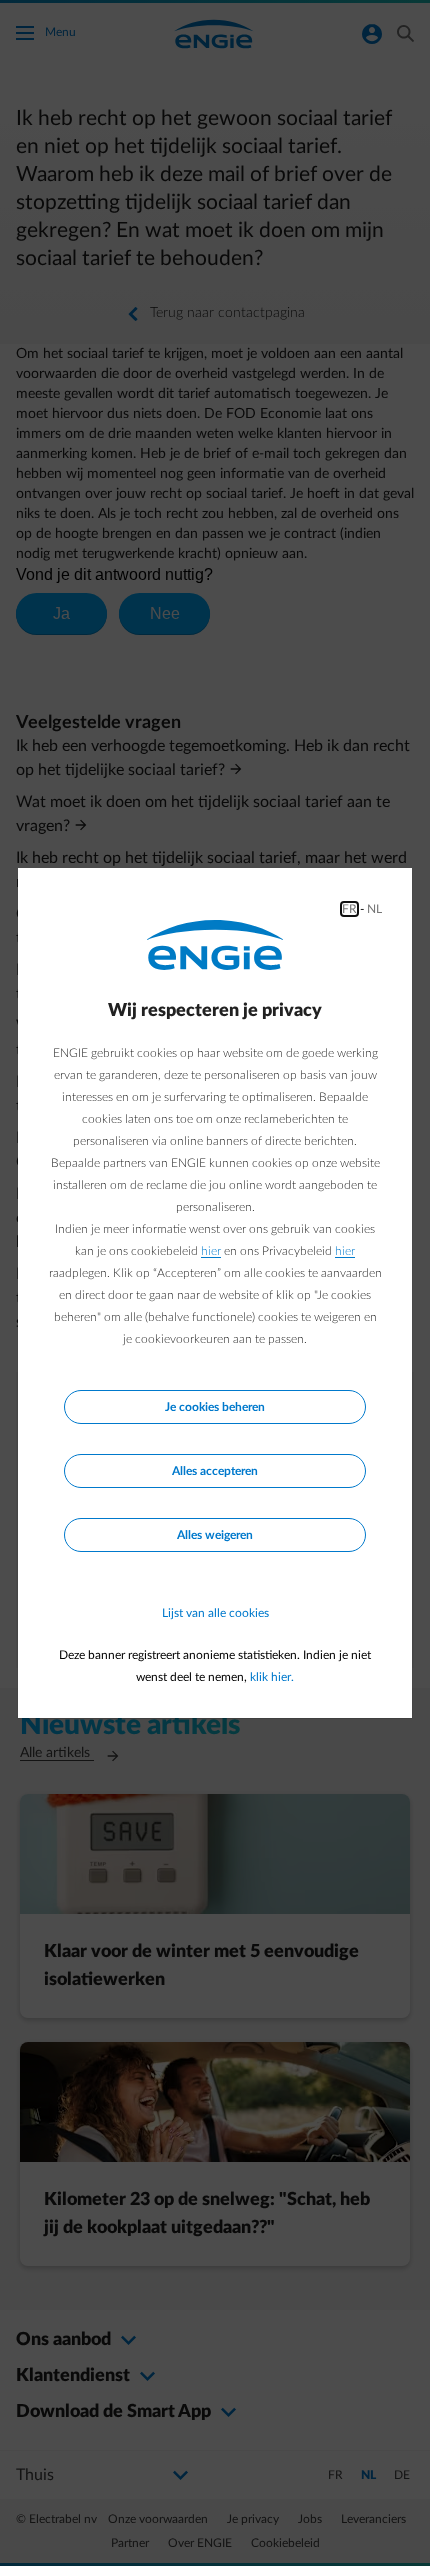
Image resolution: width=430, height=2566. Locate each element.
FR (349, 909)
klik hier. (272, 1677)
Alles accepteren (215, 1471)
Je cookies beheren (215, 1407)
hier (211, 1251)
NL (374, 909)
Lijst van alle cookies (215, 1613)
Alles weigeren (215, 1535)
